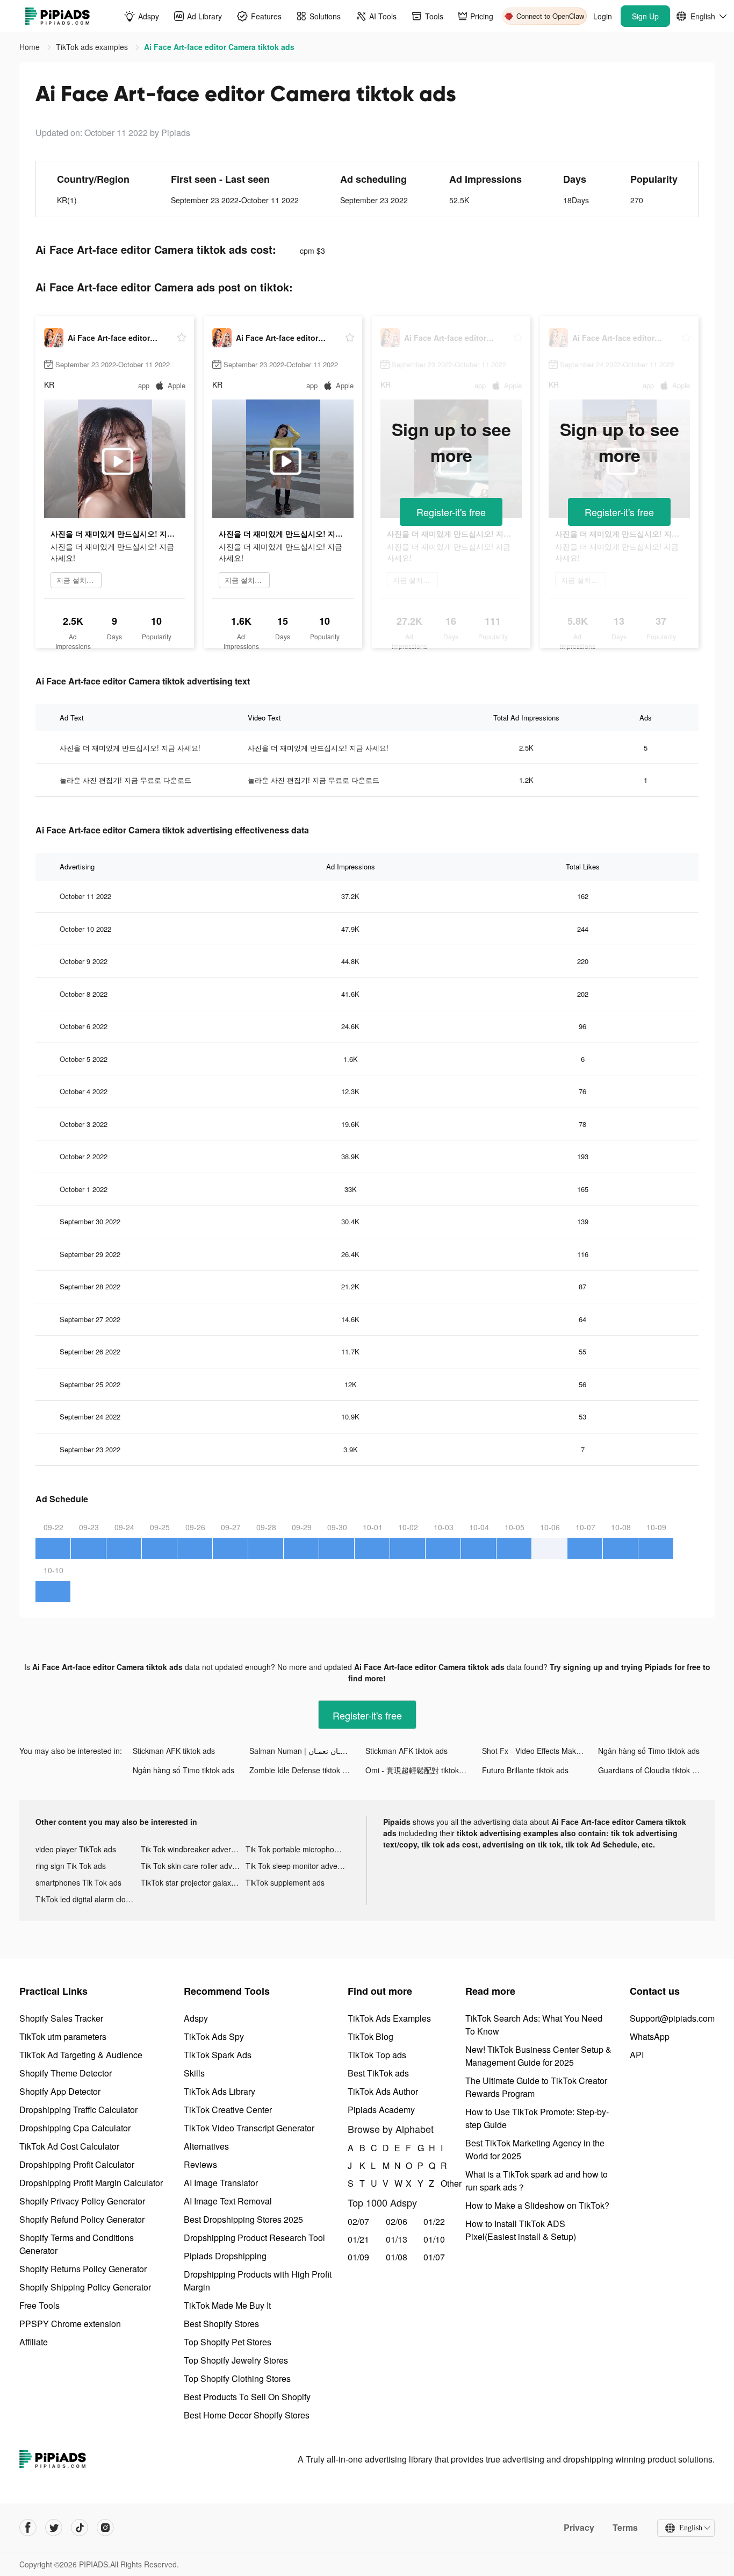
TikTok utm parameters (63, 2036)
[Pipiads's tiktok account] (80, 2528)
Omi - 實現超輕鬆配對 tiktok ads (419, 1770)
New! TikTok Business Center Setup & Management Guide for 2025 (538, 2056)
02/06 (397, 2221)
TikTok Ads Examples (389, 2018)
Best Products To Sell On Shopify (247, 2397)
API (637, 2055)
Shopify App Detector (60, 2091)
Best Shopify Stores (221, 2324)
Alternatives (206, 2146)
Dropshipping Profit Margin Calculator (91, 2183)
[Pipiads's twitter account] (54, 2528)
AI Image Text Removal (228, 2201)
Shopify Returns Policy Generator (83, 2269)
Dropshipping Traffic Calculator (78, 2110)
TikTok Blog (370, 2036)
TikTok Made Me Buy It (227, 2305)
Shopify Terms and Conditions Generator (77, 2244)
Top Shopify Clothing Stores (237, 2378)
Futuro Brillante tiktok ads (525, 1770)
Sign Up (645, 16)
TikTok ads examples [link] (93, 47)
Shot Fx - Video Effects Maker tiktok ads (540, 1751)
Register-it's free (451, 512)
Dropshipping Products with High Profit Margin (258, 2281)
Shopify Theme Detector (66, 2073)
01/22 (434, 2221)
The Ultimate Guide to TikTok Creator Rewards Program (536, 2087)
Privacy (579, 2528)
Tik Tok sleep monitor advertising (298, 1866)
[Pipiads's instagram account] (105, 2528)
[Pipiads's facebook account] (28, 2528)
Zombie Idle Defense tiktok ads (302, 1770)
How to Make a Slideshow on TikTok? (537, 2205)
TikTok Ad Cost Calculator (69, 2146)
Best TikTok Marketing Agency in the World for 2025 (535, 2149)
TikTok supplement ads (285, 1882)
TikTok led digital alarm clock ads (88, 1899)
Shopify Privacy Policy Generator (82, 2201)
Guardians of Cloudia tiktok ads (651, 1770)
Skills (194, 2073)
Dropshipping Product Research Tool (254, 2238)
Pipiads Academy (381, 2110)
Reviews (200, 2164)
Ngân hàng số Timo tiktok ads (649, 1751)
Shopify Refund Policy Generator (82, 2219)
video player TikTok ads (76, 1849)
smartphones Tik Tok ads (78, 1882)
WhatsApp (650, 2036)
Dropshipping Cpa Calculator (75, 2128)
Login (603, 16)
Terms (625, 2528)
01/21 (358, 2239)
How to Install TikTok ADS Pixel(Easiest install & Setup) (521, 2230)
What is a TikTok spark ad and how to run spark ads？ (537, 2181)
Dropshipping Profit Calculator (77, 2164)
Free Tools (39, 2305)
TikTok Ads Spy (214, 2036)
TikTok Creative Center (228, 2110)
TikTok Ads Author (383, 2091)
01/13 (397, 2239)
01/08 (397, 2257)
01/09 (358, 2257)
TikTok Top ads (377, 2055)
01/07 (434, 2257)
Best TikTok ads (378, 2073)
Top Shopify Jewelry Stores (236, 2360)
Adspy (196, 2018)
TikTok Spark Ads (218, 2055)
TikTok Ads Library (220, 2091)
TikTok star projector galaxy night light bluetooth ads (193, 1882)
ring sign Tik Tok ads (71, 1866)
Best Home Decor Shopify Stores (247, 2415)
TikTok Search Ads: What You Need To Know (534, 2025)
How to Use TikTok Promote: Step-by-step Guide (537, 2118)
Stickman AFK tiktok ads (174, 1751)
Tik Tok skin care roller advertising (193, 1866)
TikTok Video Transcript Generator (249, 2128)
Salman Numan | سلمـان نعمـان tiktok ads (308, 1751)
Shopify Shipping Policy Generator (85, 2287)
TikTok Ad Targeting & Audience (81, 2055)
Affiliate (34, 2342)
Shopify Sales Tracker (61, 2018)
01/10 (434, 2239)
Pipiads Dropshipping (225, 2256)
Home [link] (31, 47)
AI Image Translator (221, 2183)
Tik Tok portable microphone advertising (298, 1849)
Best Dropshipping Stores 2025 (243, 2219)
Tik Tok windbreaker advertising (193, 1849)
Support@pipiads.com (672, 2018)
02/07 (358, 2221)
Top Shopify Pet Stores (228, 2342)
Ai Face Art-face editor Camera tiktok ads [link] (219, 47)
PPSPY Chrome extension (70, 2324)
